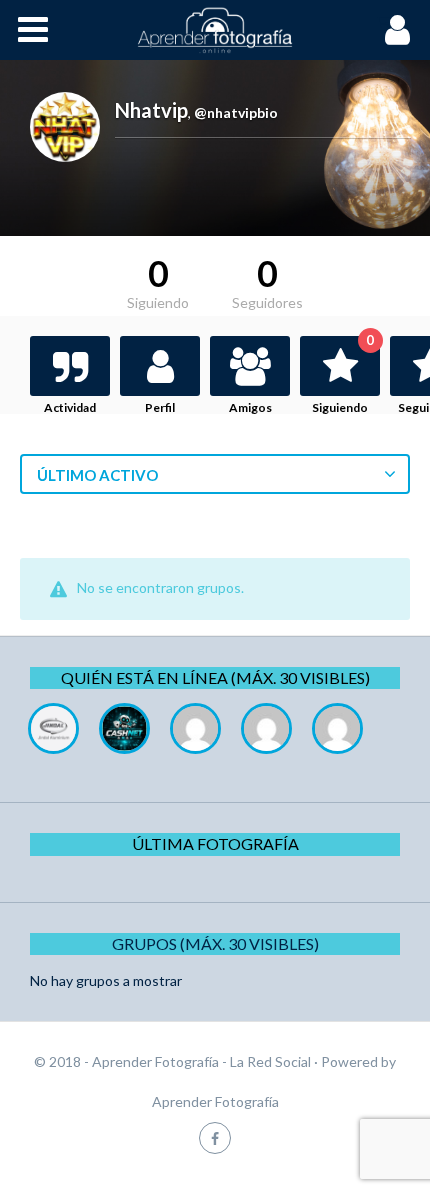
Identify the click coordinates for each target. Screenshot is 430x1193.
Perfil (160, 407)
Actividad (70, 407)
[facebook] (215, 1137)
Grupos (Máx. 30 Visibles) (215, 943)
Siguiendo (343, 375)
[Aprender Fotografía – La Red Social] (215, 30)
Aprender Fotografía (215, 1101)
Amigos (250, 407)
